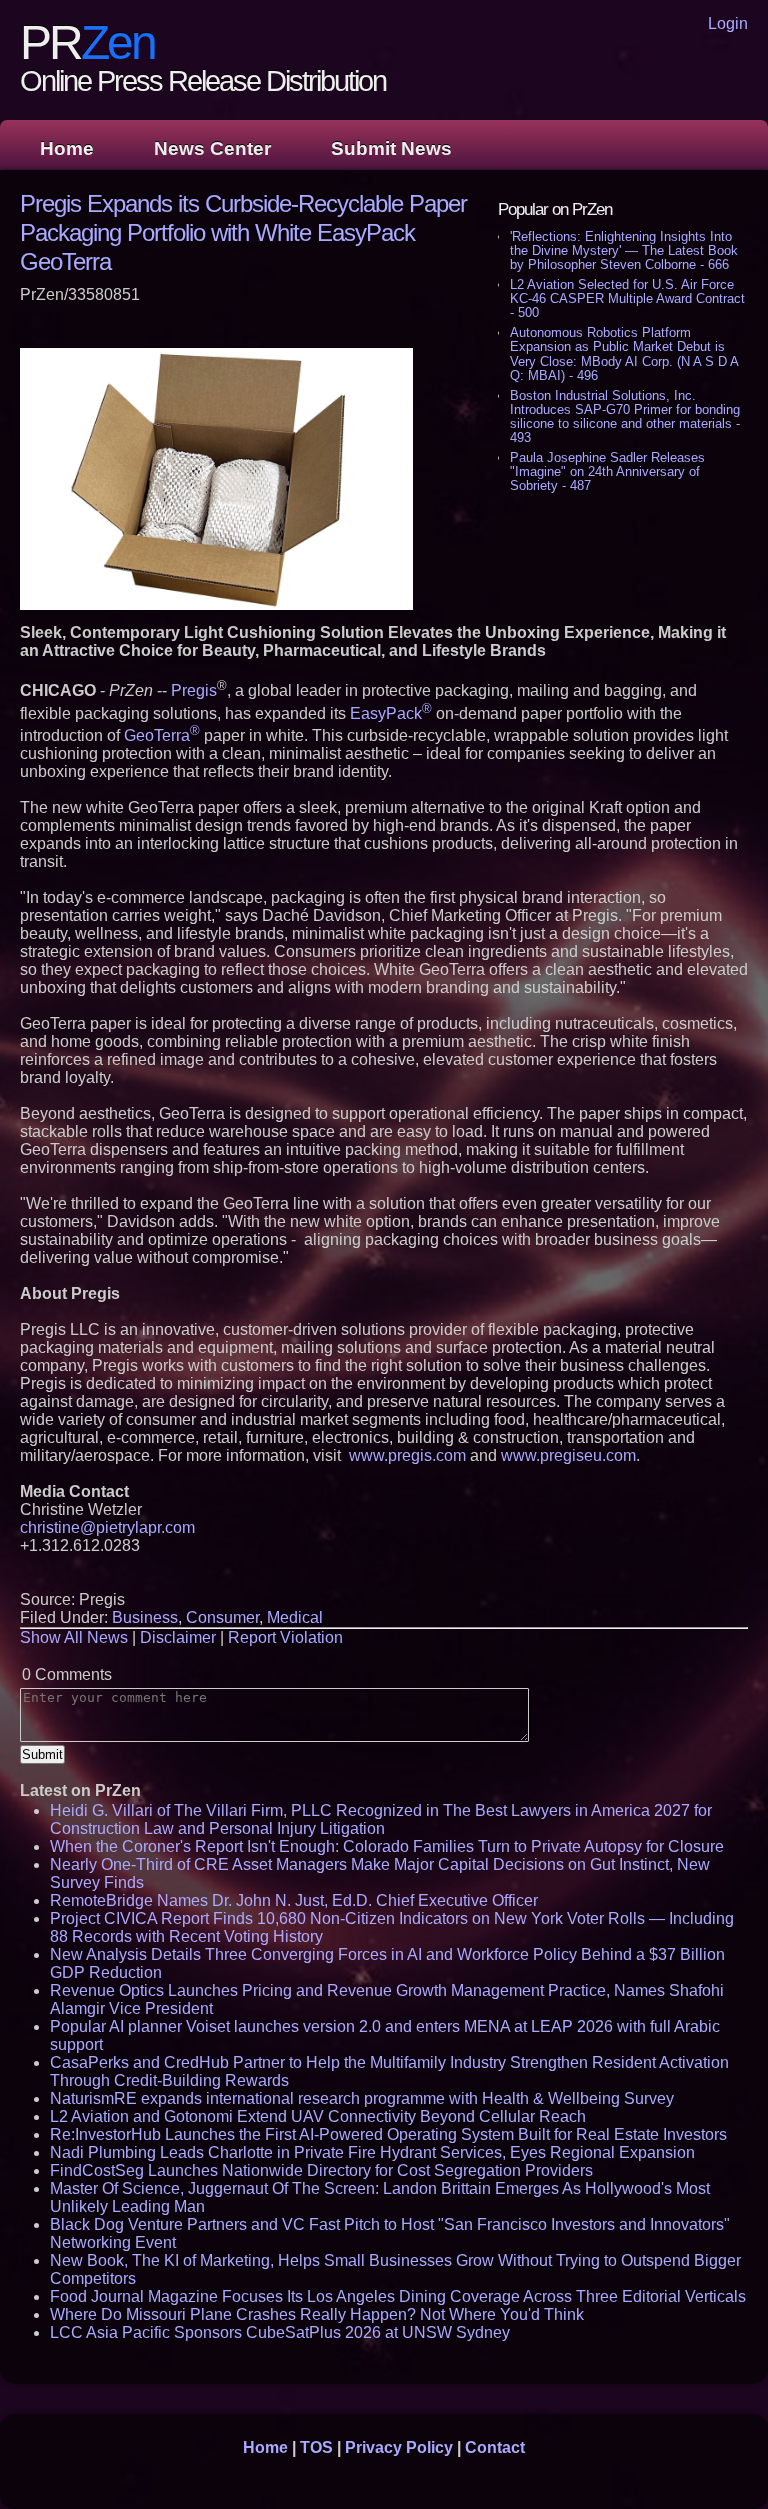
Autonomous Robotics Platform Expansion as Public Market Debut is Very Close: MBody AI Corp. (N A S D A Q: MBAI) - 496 (624, 353)
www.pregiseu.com (568, 1455)
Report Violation (285, 1637)
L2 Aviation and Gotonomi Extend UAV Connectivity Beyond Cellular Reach (318, 2116)
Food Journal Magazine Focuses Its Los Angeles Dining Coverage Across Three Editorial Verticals (398, 2296)
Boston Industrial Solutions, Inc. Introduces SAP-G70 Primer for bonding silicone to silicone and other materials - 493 (625, 416)
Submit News (391, 148)
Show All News (74, 1637)
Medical (295, 1617)
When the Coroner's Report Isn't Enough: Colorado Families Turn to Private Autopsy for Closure (387, 1846)
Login (728, 23)
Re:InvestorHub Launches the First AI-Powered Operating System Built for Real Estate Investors (388, 2134)
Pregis (194, 691)
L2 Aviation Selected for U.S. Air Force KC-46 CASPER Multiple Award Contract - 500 (627, 298)
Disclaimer (178, 1637)
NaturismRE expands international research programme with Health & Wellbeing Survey (362, 2098)
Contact (495, 2447)
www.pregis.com (407, 1455)
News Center (212, 148)
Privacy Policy (399, 2447)
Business (145, 1617)
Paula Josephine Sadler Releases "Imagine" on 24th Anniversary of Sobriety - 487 (607, 471)
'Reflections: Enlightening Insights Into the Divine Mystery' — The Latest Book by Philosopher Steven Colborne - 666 (624, 250)
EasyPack (391, 713)
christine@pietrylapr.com (107, 1527)
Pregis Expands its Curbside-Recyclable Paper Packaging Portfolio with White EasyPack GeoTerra (243, 232)
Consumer (222, 1617)
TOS (316, 2447)
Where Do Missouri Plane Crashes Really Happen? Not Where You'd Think (317, 2314)
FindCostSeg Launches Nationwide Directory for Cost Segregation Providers (321, 2170)
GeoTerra (162, 735)
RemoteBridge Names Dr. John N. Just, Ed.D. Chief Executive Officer (294, 1900)
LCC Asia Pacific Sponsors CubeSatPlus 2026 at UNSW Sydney (280, 2332)
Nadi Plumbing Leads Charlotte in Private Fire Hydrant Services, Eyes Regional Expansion (372, 2152)
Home (67, 148)
